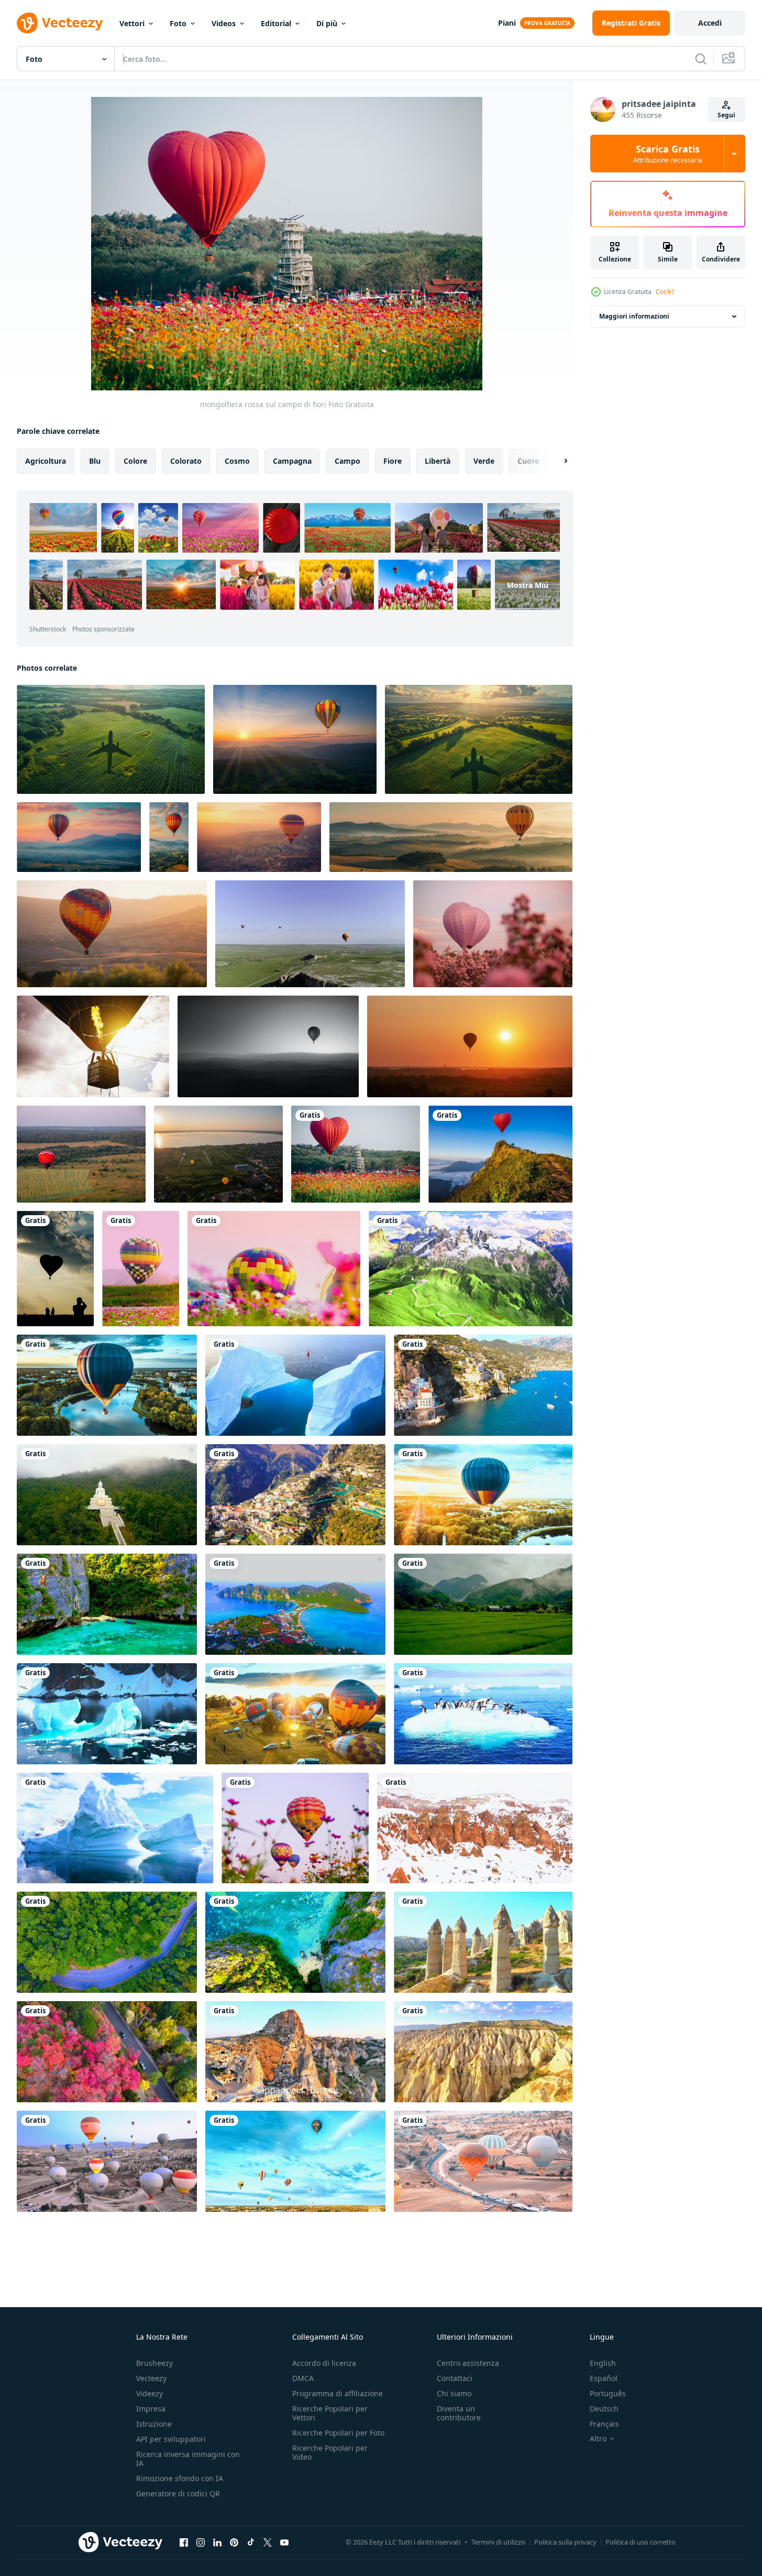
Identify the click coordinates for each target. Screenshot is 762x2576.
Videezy (150, 2393)
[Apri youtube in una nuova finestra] (284, 2542)
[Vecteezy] (60, 23)
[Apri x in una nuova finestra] (268, 2542)
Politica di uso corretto (640, 2542)
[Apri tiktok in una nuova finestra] (251, 2542)
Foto (178, 23)
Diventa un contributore (459, 2413)
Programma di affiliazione (338, 2393)
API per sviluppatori (171, 2439)
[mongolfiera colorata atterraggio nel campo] (141, 1269)
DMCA (303, 2378)
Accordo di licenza (324, 2363)
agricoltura (46, 461)
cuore (528, 461)
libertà (438, 461)
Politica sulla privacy (565, 2542)
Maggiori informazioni (634, 316)
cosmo (237, 461)
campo (347, 461)
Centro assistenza (468, 2363)
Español (604, 2378)
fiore (393, 461)
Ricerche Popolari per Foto (338, 2433)
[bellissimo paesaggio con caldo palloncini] (107, 1385)
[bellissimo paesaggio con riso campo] (483, 1604)
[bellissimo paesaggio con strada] (107, 1942)
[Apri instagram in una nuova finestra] (201, 2542)
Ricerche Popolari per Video (330, 2452)
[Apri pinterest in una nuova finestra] (234, 2542)
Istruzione (154, 2424)
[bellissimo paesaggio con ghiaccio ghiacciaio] (295, 1385)
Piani (507, 23)
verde (484, 461)
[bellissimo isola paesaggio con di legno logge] (295, 1604)
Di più (327, 23)
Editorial (276, 23)
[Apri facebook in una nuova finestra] (184, 2542)
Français (604, 2424)
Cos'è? (665, 292)
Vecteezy (151, 2378)
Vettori (132, 23)
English (603, 2363)
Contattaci (455, 2378)
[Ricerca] (701, 59)
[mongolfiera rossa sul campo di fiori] (356, 1154)
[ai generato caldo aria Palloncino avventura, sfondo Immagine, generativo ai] (79, 837)
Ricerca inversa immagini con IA (188, 2459)
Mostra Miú (528, 585)
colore (135, 461)
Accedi (710, 23)
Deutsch (604, 2409)
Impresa (151, 2409)
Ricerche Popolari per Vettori (330, 2413)
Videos (224, 23)
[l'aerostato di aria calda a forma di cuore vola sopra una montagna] (500, 1154)
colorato (186, 461)
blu (95, 461)
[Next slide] (557, 461)
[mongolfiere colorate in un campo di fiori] (274, 1269)
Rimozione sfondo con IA (180, 2478)
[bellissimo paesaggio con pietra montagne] (471, 1269)
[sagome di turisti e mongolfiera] (55, 1269)
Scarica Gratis (668, 154)
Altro (598, 2439)
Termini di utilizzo (498, 2542)
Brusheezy (154, 2363)
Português (608, 2393)
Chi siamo (454, 2393)
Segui (726, 115)
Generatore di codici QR (178, 2493)
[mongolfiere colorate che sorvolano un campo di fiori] (295, 1828)
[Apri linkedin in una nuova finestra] (217, 2542)
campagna (292, 461)
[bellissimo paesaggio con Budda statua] (107, 1495)
